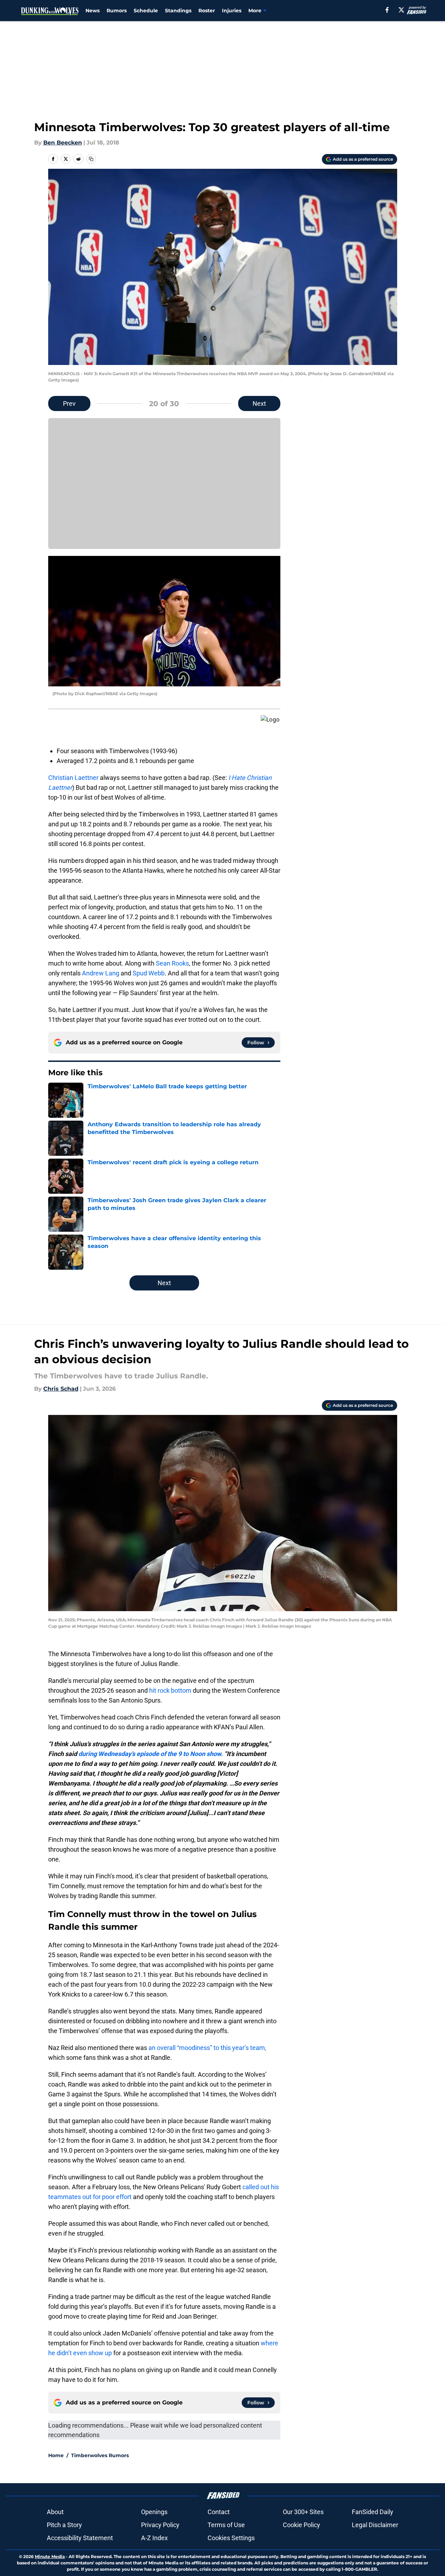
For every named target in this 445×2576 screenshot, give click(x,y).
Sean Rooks (172, 963)
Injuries (232, 11)
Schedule (146, 11)
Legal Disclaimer (375, 2525)
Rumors (117, 11)
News (93, 11)
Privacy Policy (160, 2525)
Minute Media (50, 2556)
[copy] (91, 159)
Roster (207, 11)
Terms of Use (226, 2525)
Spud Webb (149, 973)
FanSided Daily (373, 2512)
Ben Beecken (63, 143)
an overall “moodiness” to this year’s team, (207, 2048)
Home (56, 2455)
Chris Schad (61, 1389)
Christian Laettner (73, 778)
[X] (401, 10)
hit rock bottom (170, 1690)
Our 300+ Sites (303, 2512)
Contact (219, 2512)
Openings (154, 2512)
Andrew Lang (101, 973)
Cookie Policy (301, 2525)
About (55, 2512)
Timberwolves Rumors (100, 2455)
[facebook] (387, 10)
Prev (69, 403)
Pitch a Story (64, 2525)
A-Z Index (154, 2538)
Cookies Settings (231, 2538)
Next (259, 403)
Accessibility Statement (80, 2538)
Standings (178, 11)
